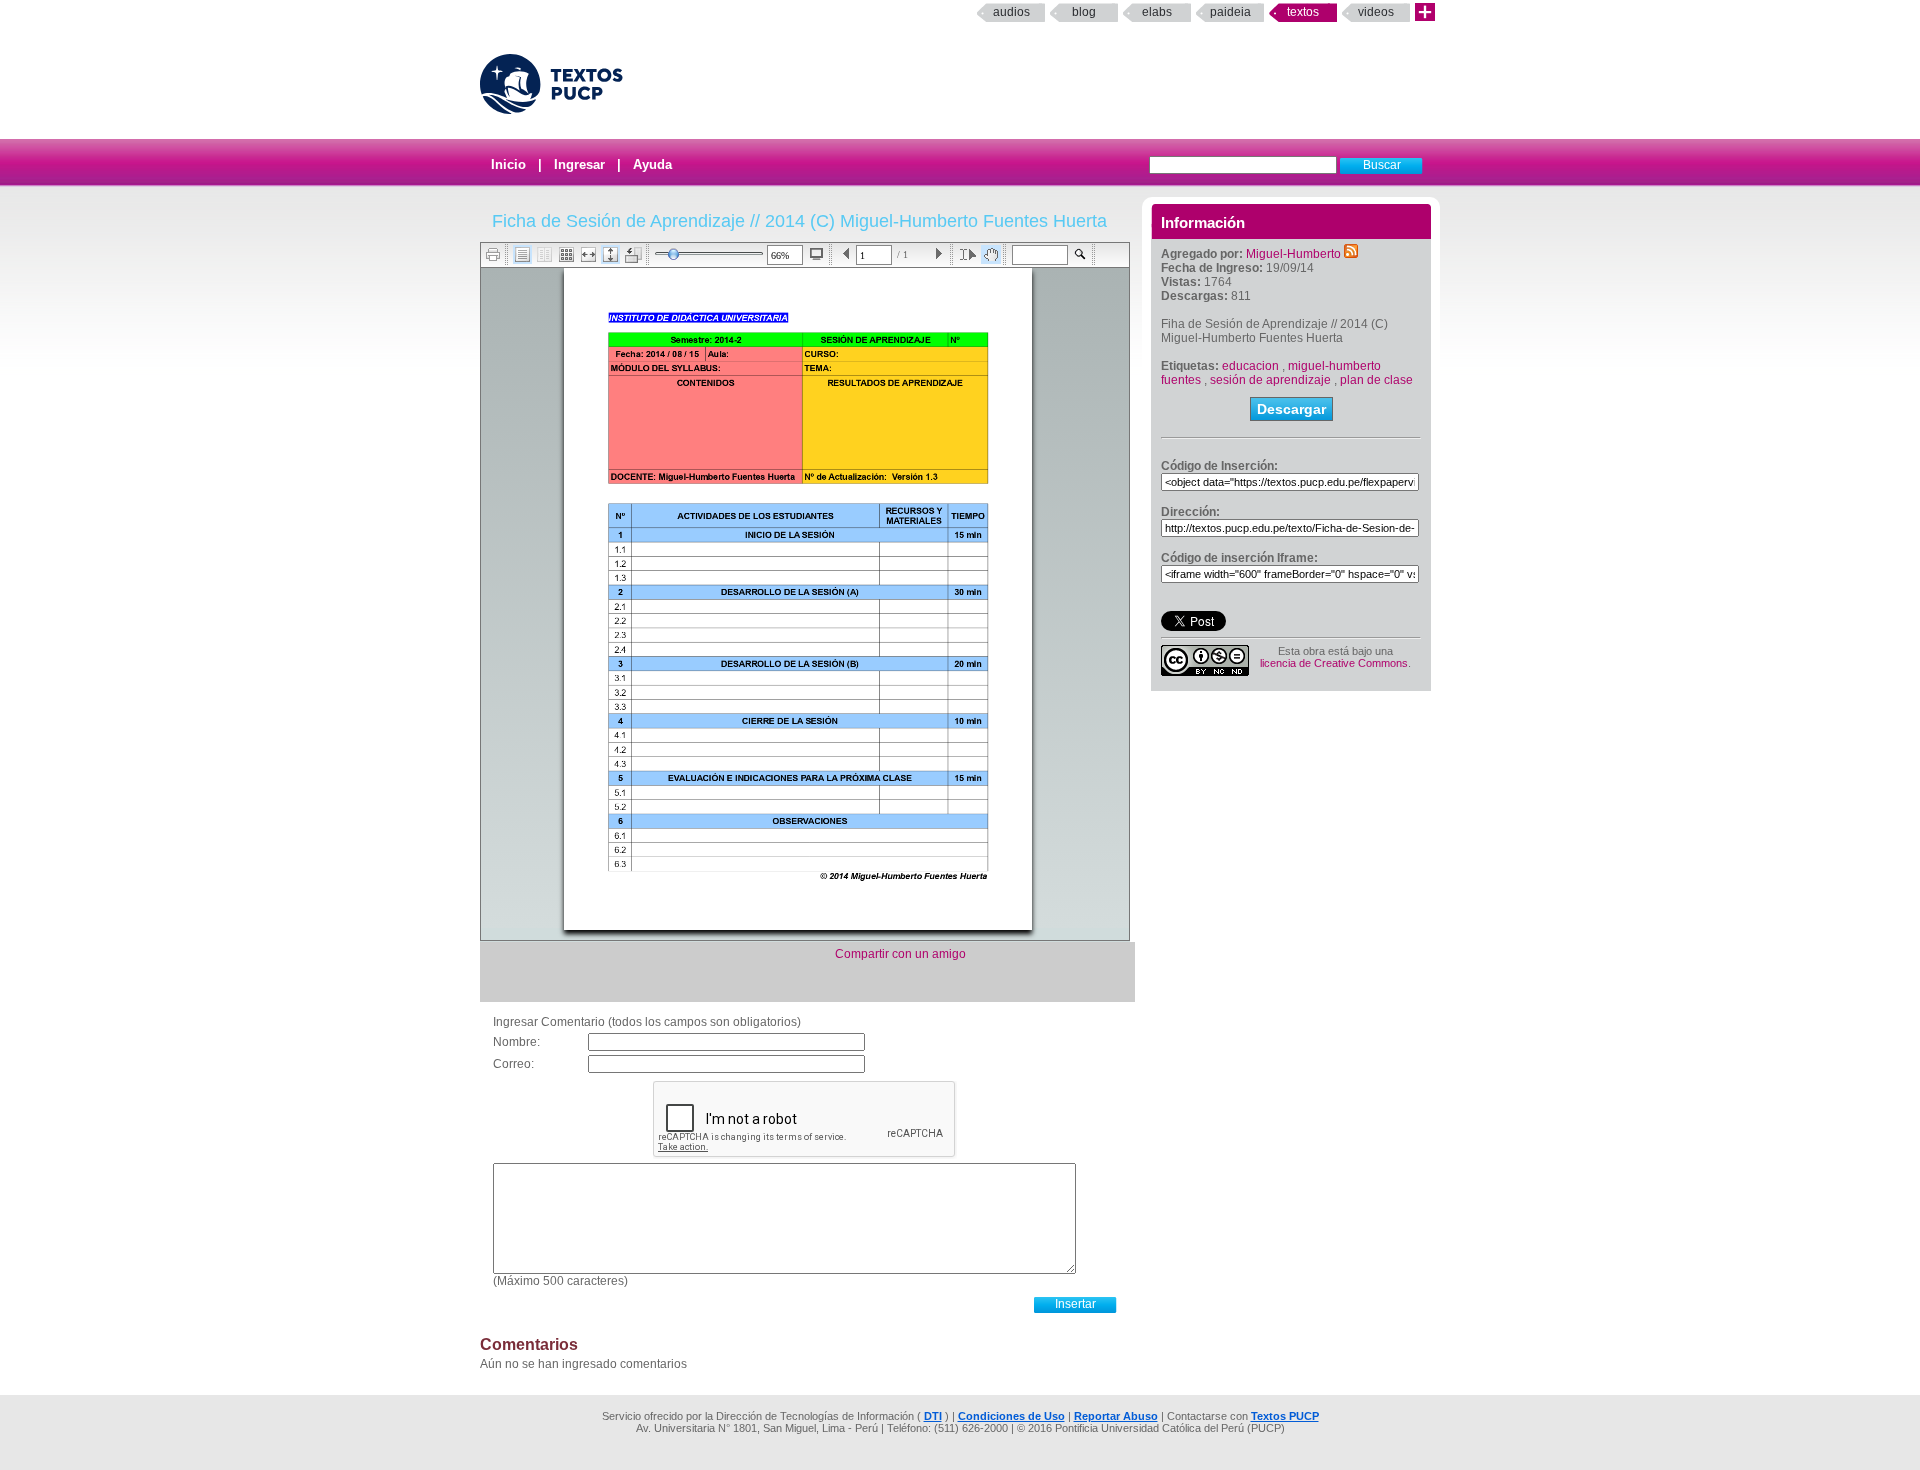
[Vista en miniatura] (566, 254)
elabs (1157, 12)
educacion (1250, 366)
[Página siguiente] (938, 254)
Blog (1084, 12)
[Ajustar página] (610, 254)
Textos (1303, 12)
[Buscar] (1080, 254)
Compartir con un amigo (900, 954)
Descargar (1291, 409)
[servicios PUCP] (1425, 12)
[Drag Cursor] (991, 254)
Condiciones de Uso (1011, 1416)
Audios (1011, 12)
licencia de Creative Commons (1334, 663)
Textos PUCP (1285, 1416)
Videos (1376, 12)
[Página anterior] (846, 254)
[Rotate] (633, 255)
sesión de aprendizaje (1270, 380)
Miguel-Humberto (1293, 254)
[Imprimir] (493, 254)
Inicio (508, 164)
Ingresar (579, 164)
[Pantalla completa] (816, 254)
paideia (1230, 12)
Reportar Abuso (1116, 1416)
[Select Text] (968, 254)
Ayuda (652, 164)
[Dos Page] (544, 254)
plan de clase (1376, 380)
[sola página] (522, 254)
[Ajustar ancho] (588, 254)
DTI (933, 1416)
